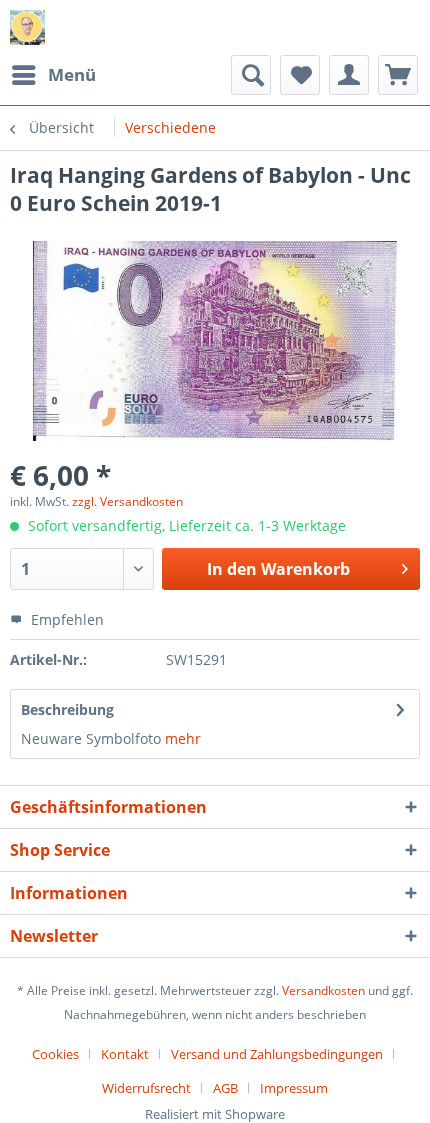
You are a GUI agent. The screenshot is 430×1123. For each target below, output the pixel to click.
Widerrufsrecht (146, 1088)
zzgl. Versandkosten (127, 501)
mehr (183, 738)
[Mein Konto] (349, 75)
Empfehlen (65, 619)
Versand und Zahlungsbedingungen (277, 1054)
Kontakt (125, 1054)
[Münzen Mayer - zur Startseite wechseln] (27, 27)
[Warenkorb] (398, 75)
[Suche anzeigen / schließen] (251, 75)
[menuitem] (53, 75)
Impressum (294, 1088)
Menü (72, 74)
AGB (225, 1088)
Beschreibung (67, 709)
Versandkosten (323, 990)
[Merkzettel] (300, 75)
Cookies (55, 1054)
